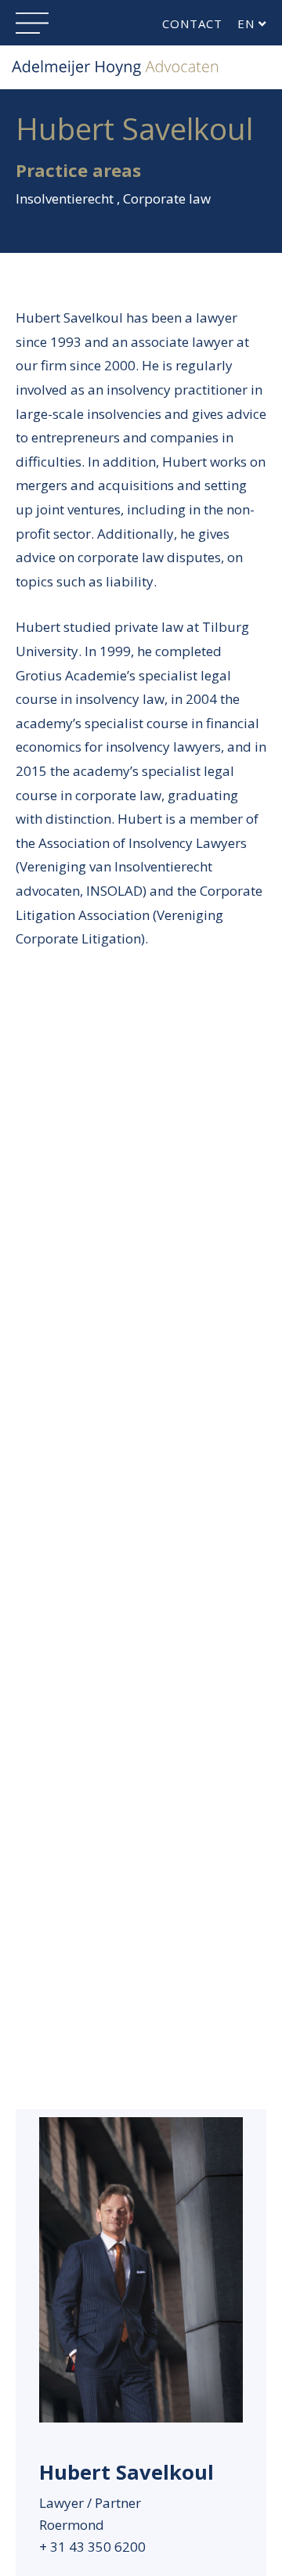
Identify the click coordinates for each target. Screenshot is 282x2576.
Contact (192, 23)
